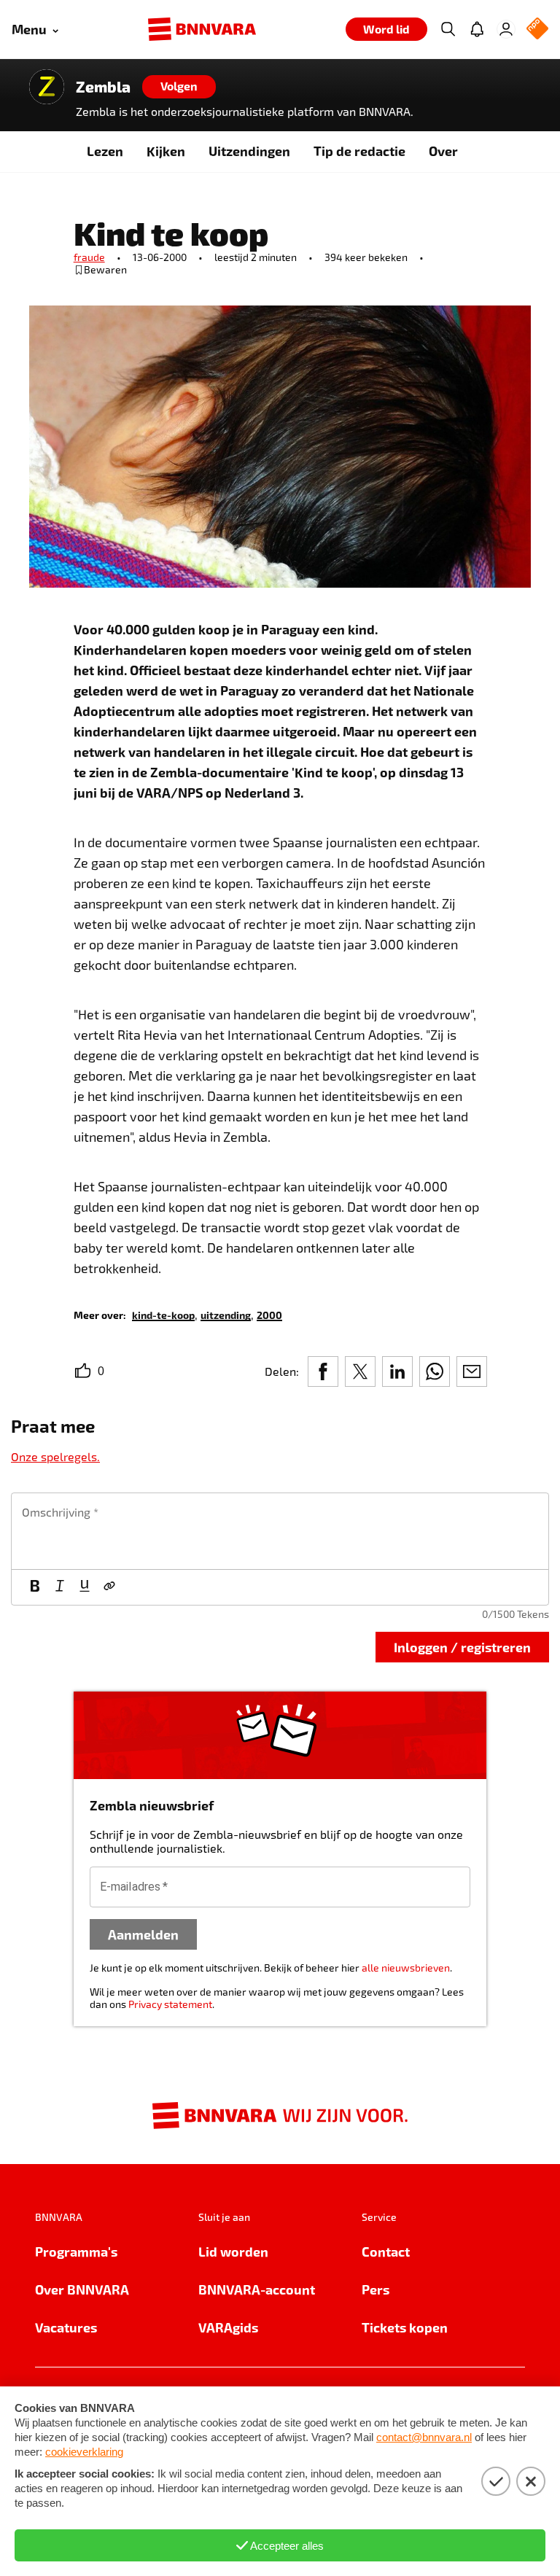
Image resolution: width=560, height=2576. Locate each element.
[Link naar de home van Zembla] (47, 87)
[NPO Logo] (537, 30)
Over (443, 151)
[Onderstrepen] (85, 1587)
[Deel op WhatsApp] (435, 1371)
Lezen (105, 151)
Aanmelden (143, 1934)
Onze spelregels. (55, 1456)
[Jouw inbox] (477, 29)
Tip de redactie (359, 151)
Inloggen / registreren (462, 1647)
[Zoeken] (448, 29)
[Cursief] (60, 1587)
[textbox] (280, 1531)
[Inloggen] (506, 29)
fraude (89, 257)
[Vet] (35, 1587)
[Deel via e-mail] (472, 1371)
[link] (163, 1314)
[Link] (109, 1587)
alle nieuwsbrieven (406, 1968)
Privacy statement (170, 2004)
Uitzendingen (249, 151)
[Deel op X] (360, 1371)
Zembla (103, 87)
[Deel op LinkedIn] (397, 1371)
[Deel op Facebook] (323, 1371)
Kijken (166, 151)
